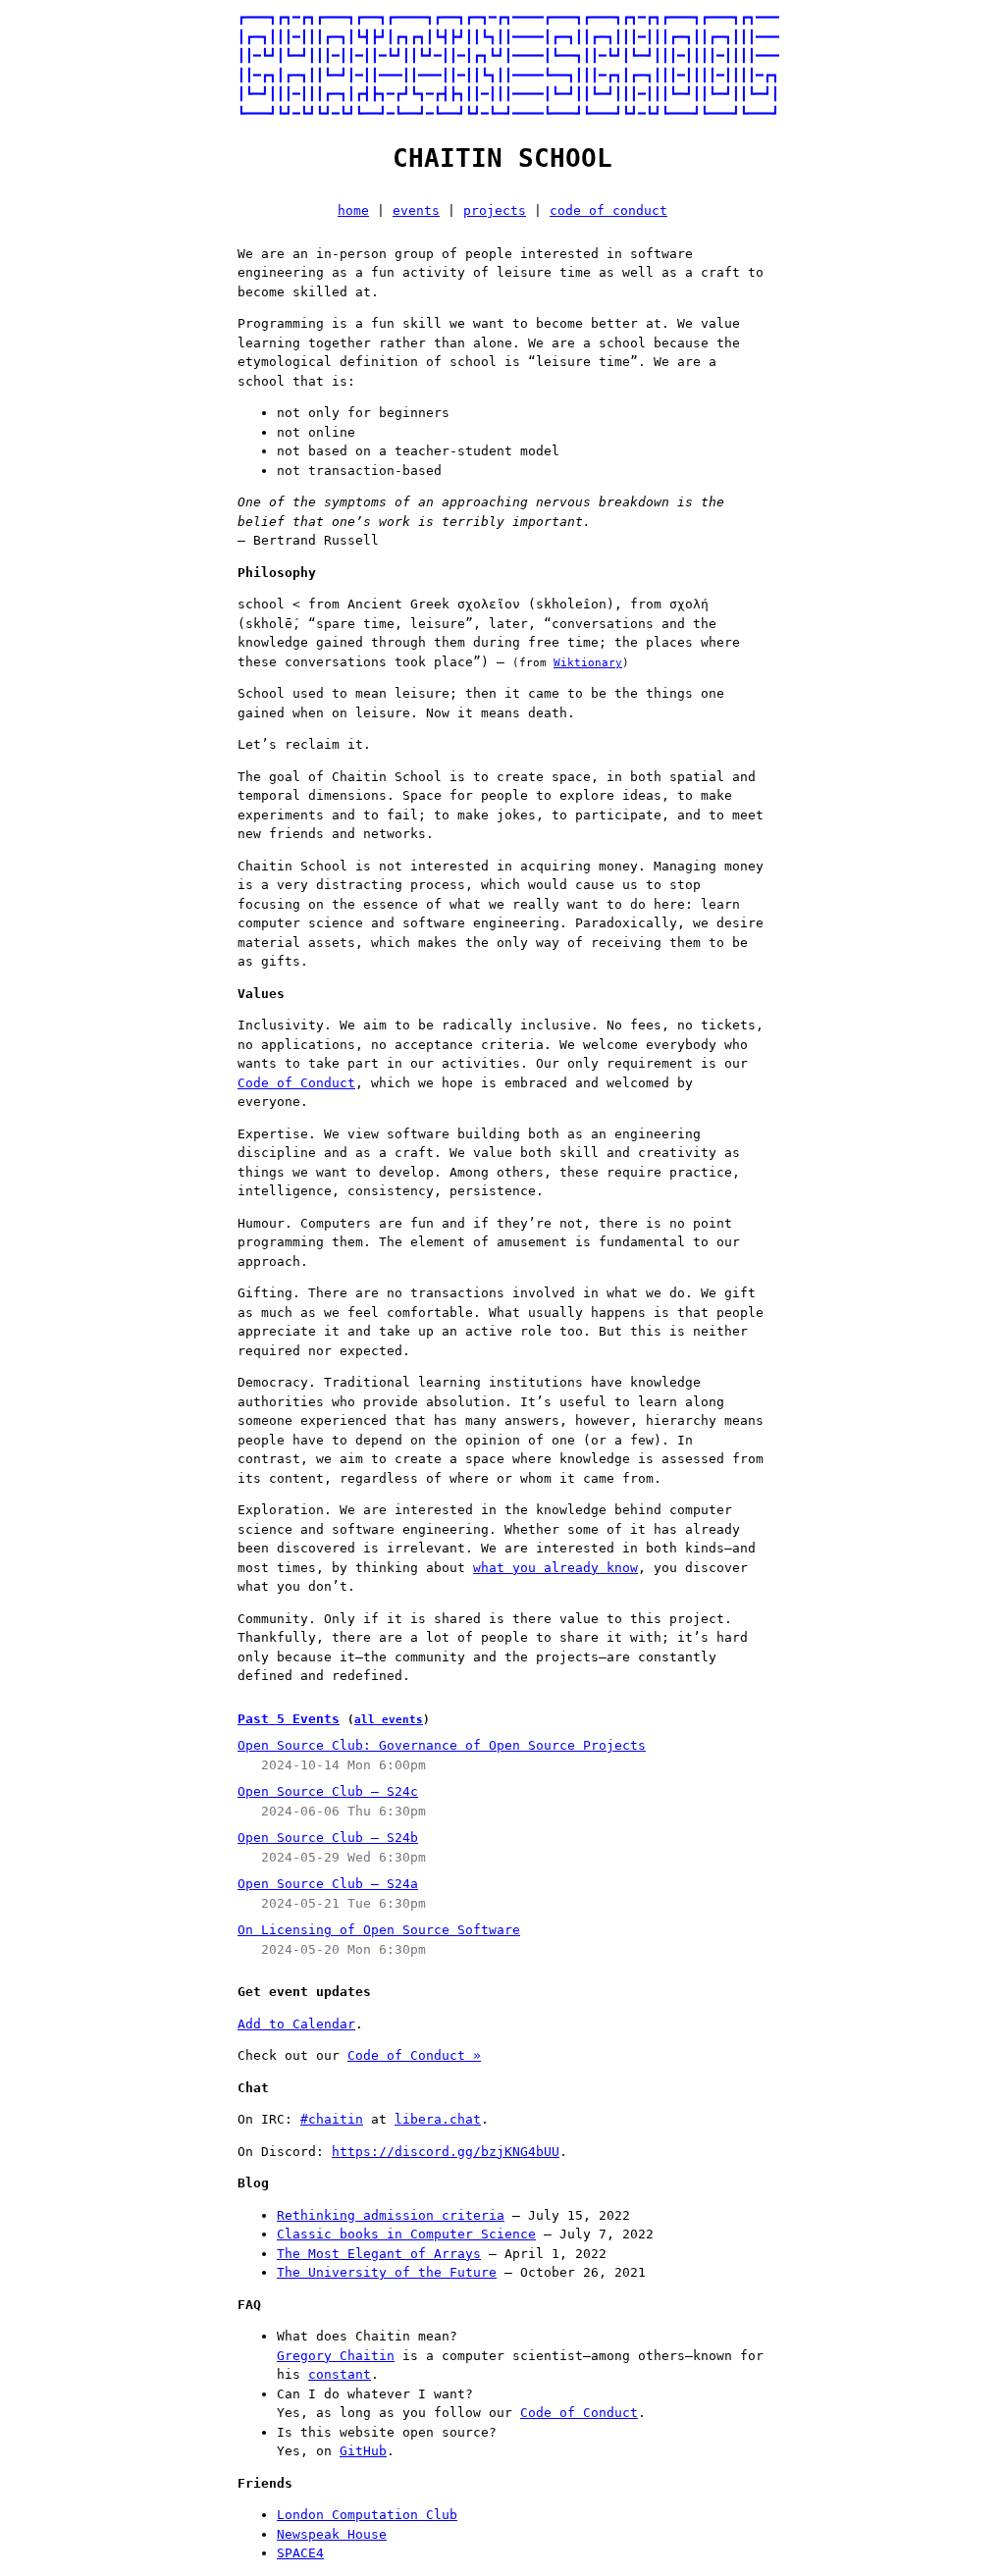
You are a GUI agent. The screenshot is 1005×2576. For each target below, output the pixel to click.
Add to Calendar (296, 2024)
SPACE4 (300, 2553)
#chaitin (332, 2119)
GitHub (363, 2451)
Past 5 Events (289, 1719)
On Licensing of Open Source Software (379, 1930)
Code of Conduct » (414, 2055)
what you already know (555, 1568)
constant (340, 2374)
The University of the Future (387, 2272)
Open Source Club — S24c (328, 1791)
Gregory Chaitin (336, 2356)
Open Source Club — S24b (328, 1838)
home (353, 210)
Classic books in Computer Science (406, 2234)
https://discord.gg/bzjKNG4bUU (446, 2152)
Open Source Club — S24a (328, 1884)
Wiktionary (588, 663)
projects (495, 210)
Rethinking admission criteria (391, 2215)
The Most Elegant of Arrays (379, 2254)
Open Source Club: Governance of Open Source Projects (442, 1745)
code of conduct (608, 210)
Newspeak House (332, 2534)
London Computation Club (367, 2515)
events (416, 210)
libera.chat (438, 2119)
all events (389, 1720)
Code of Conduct (296, 1083)
